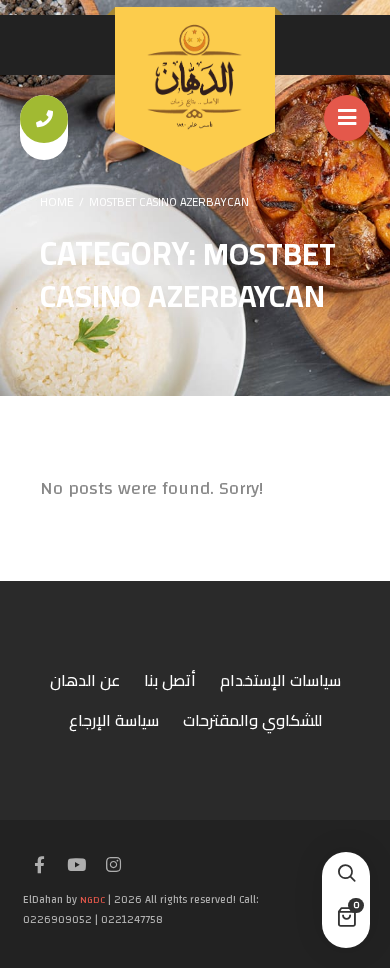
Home (57, 201)
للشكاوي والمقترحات (252, 720)
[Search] (346, 876)
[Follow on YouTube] (76, 866)
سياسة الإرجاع (114, 720)
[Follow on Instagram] (113, 866)
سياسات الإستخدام (280, 680)
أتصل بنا (170, 680)
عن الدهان (85, 680)
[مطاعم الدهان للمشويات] (195, 77)
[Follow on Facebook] (39, 866)
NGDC (92, 900)
